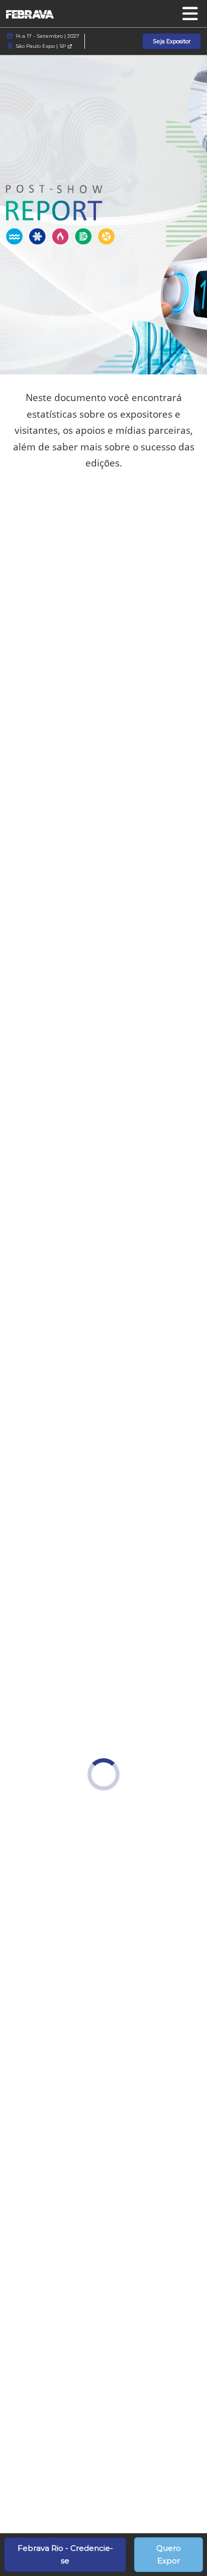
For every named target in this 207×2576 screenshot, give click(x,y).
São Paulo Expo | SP (41, 46)
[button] (172, 42)
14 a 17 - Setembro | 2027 (47, 36)
